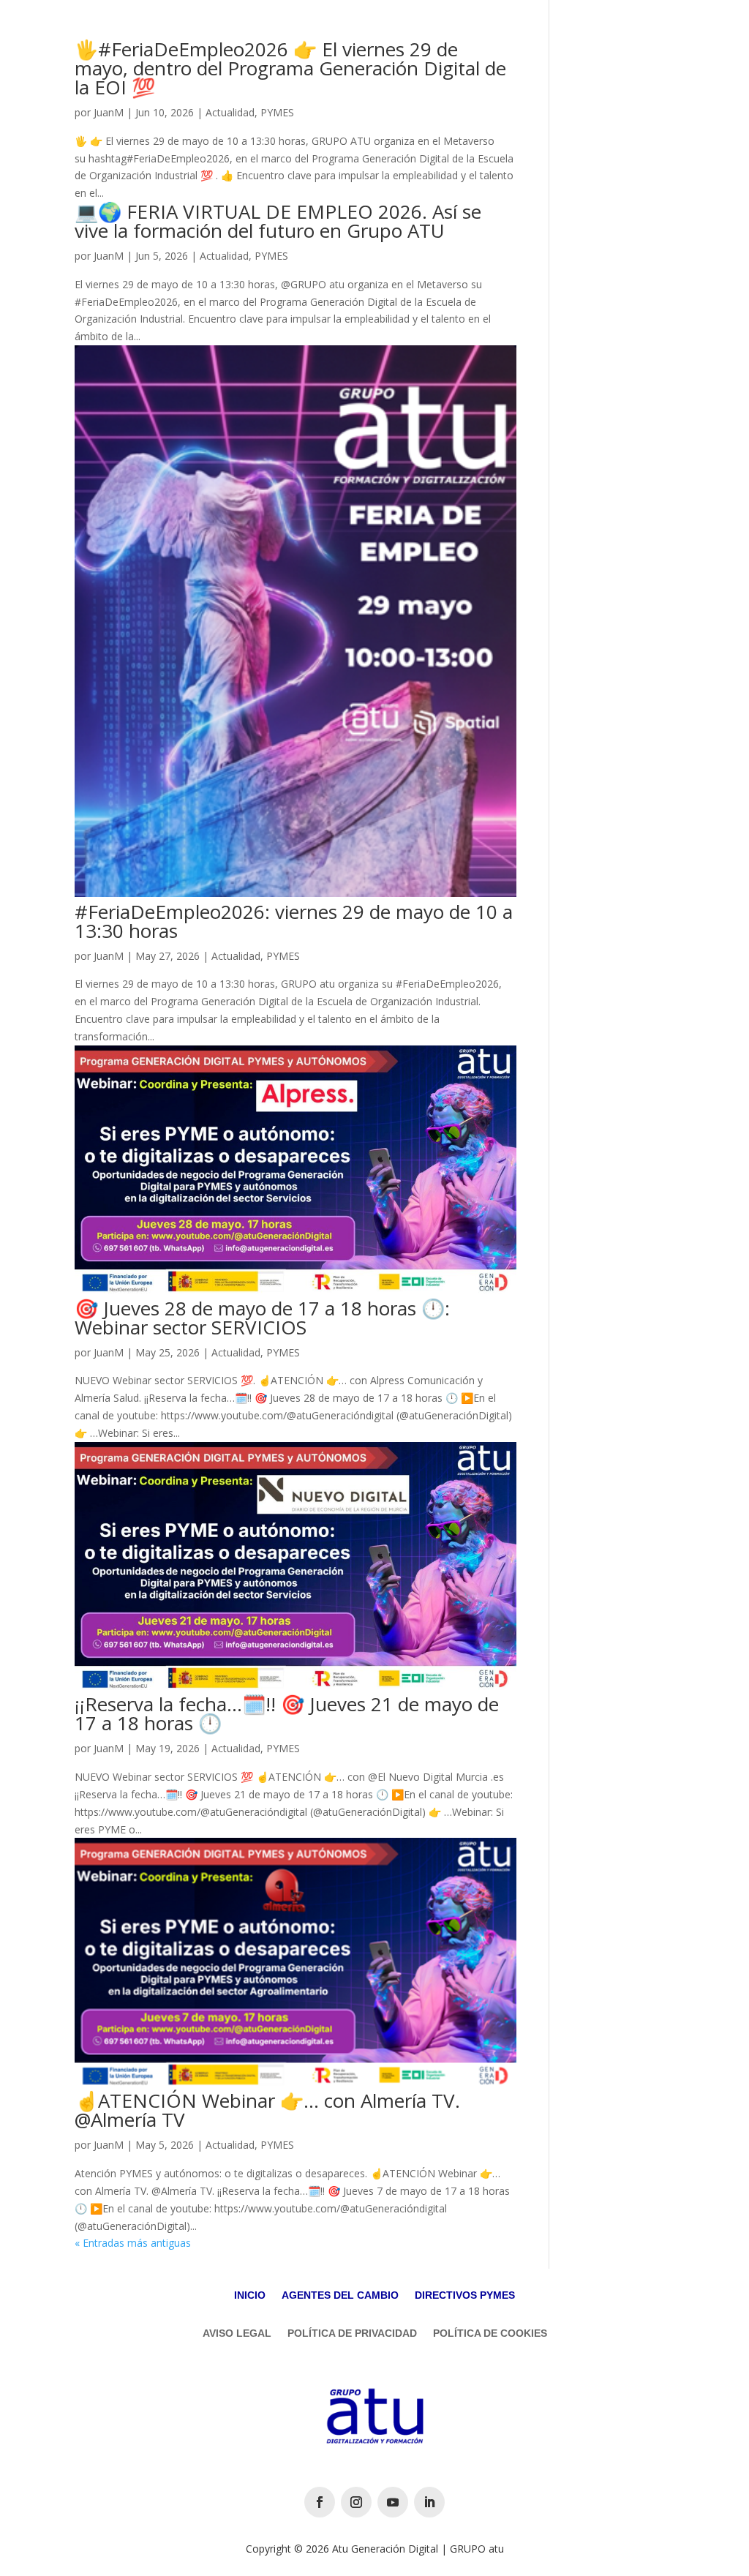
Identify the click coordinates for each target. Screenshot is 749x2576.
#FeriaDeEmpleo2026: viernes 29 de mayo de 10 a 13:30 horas (294, 921)
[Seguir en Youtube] (393, 2502)
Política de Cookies (490, 2333)
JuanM (109, 112)
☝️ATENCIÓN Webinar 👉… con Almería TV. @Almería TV (267, 2110)
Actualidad (230, 112)
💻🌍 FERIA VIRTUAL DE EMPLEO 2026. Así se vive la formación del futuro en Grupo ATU (278, 221)
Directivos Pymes (465, 2295)
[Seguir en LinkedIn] (429, 2502)
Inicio (250, 2295)
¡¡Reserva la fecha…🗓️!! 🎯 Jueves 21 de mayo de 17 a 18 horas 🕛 (287, 1713)
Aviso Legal (237, 2333)
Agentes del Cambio (340, 2295)
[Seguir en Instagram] (356, 2502)
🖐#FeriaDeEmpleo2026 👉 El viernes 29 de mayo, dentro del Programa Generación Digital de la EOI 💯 (290, 68)
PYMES (277, 112)
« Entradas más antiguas (133, 2243)
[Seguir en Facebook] (320, 2502)
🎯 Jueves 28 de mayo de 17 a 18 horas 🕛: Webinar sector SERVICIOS (262, 1318)
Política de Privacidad (352, 2333)
